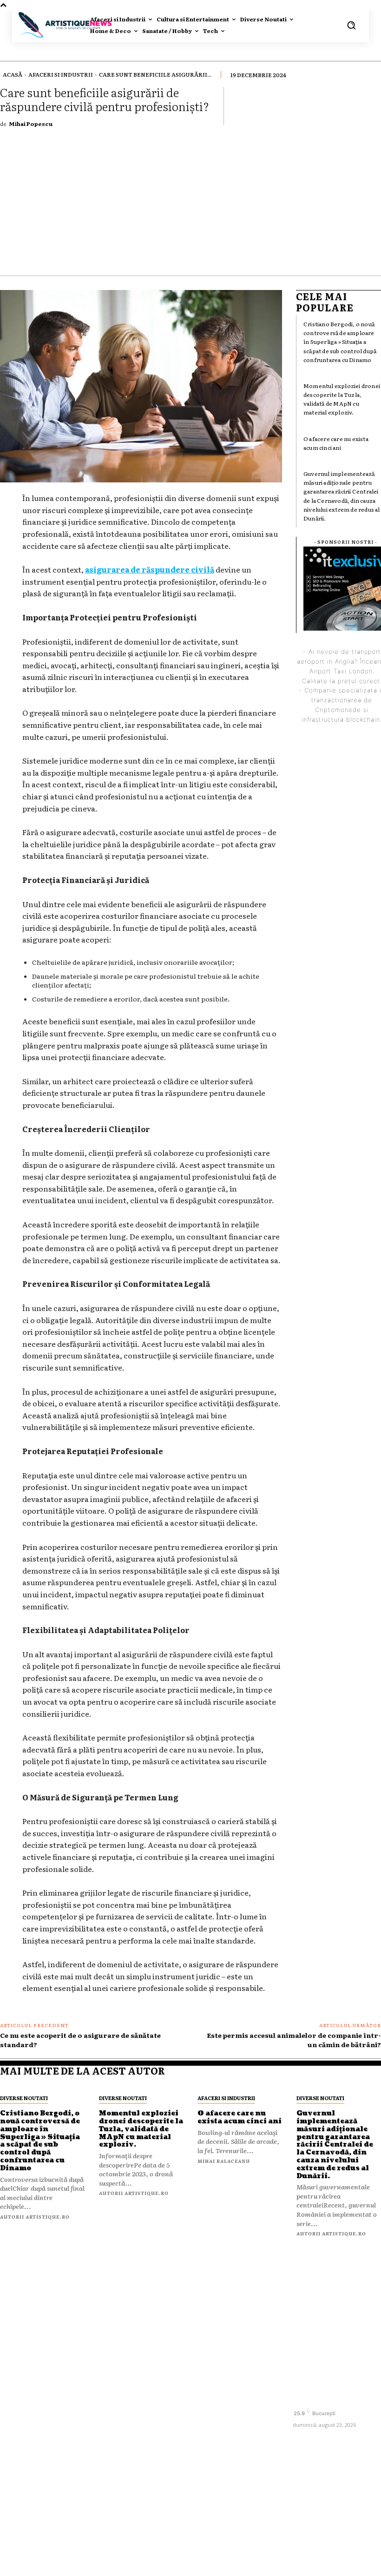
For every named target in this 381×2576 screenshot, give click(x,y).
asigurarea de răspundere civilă (150, 569)
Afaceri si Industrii (61, 74)
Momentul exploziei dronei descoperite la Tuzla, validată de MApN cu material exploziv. (342, 399)
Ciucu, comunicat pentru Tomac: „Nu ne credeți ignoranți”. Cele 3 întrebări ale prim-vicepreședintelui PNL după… (238, 2465)
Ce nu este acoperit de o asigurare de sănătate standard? (80, 2040)
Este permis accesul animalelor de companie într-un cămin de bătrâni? (294, 2040)
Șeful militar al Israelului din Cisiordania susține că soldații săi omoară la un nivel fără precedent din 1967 (238, 2319)
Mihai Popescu (31, 124)
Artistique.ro (204, 2563)
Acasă (13, 74)
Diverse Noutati (24, 2098)
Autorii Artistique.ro (35, 2217)
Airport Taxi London (341, 671)
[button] (351, 25)
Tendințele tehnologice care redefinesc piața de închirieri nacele (231, 2416)
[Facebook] (301, 2397)
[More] (371, 105)
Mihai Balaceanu (224, 2161)
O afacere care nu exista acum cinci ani (336, 443)
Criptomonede (338, 710)
